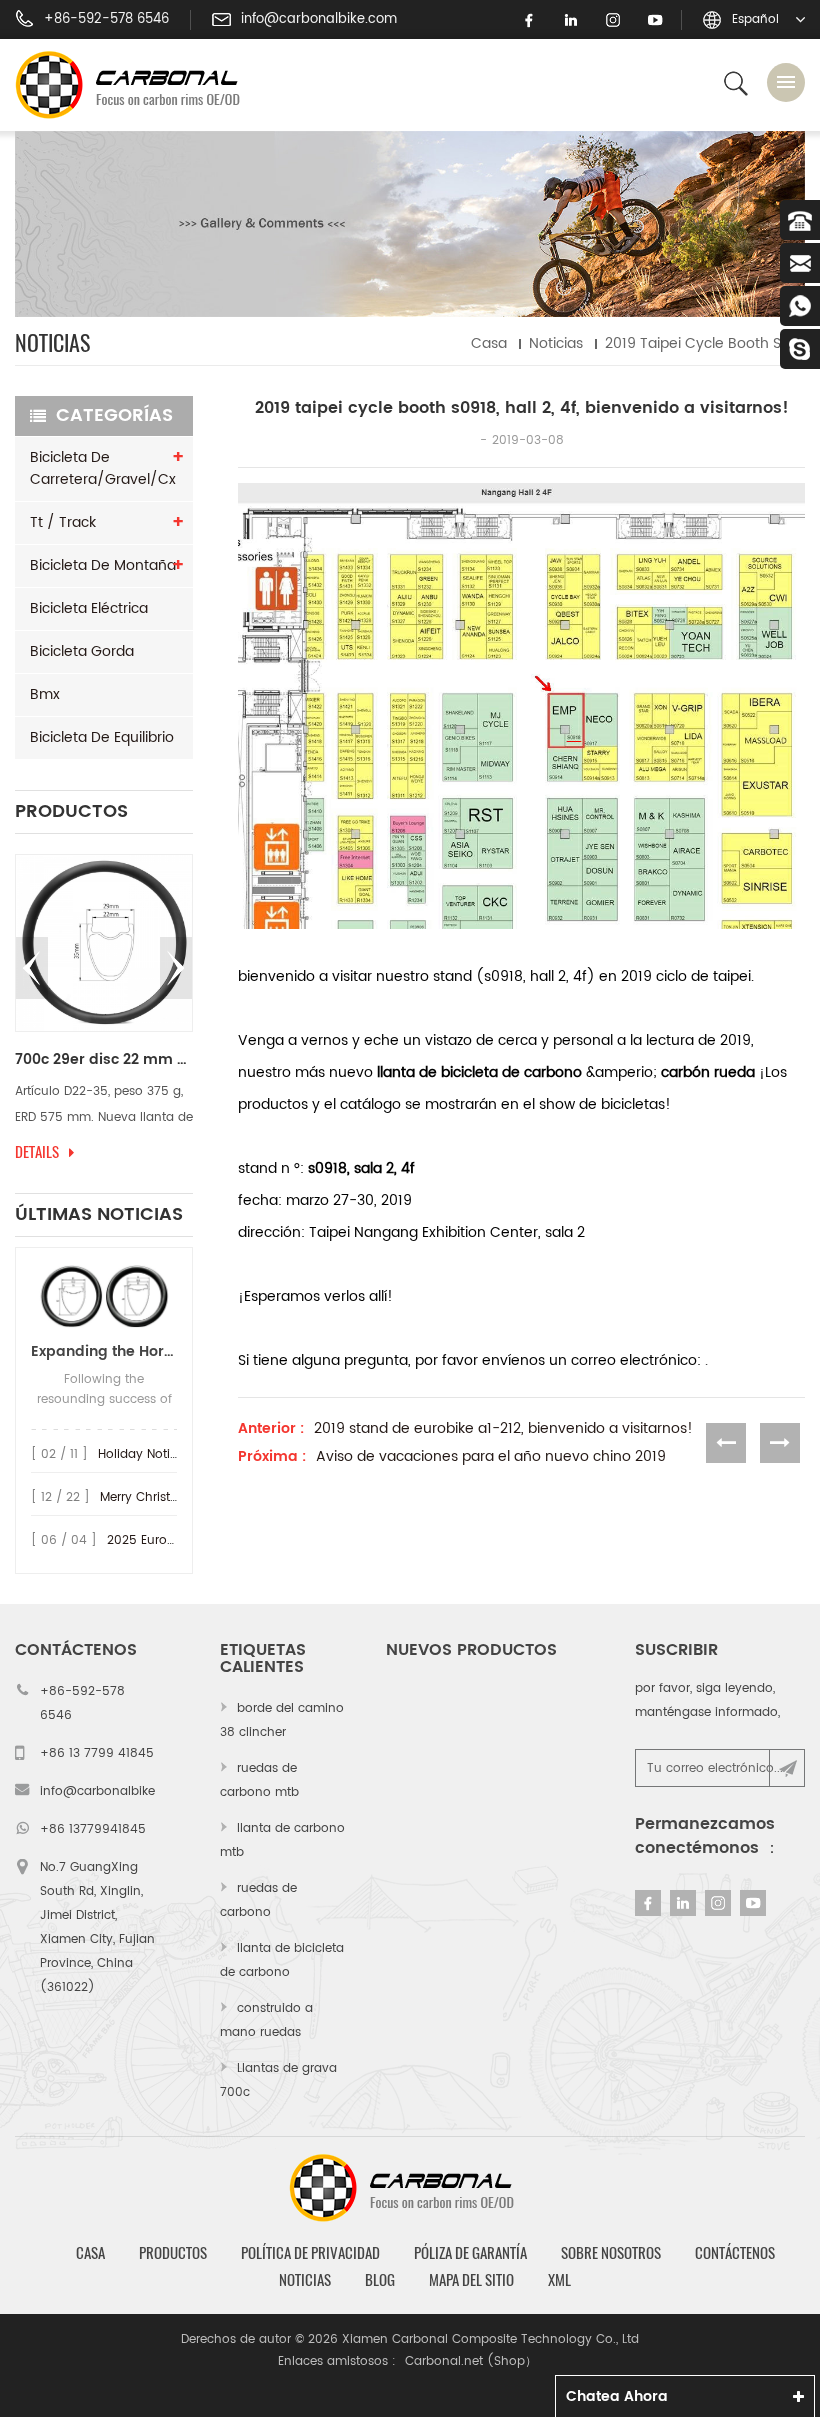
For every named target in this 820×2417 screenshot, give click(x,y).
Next (176, 968)
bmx (45, 694)
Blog (380, 2280)
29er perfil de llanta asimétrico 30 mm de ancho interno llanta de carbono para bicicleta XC (104, 1060)
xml (559, 2280)
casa (90, 2253)
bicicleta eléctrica (89, 608)
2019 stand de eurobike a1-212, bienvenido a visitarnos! (503, 1429)
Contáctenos (735, 2253)
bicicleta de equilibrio (102, 737)
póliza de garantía (470, 2253)
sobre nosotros (611, 2253)
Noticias (556, 343)
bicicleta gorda (82, 651)
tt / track (63, 522)
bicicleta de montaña (103, 565)
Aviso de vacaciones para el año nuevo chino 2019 (491, 1457)
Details (37, 1152)
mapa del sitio (471, 2280)
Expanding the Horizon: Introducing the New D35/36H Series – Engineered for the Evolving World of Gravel (104, 1351)
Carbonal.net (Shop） (471, 2361)
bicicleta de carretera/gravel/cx (103, 468)
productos (173, 2253)
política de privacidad (310, 2253)
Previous (32, 968)
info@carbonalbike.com (319, 20)
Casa (489, 343)
